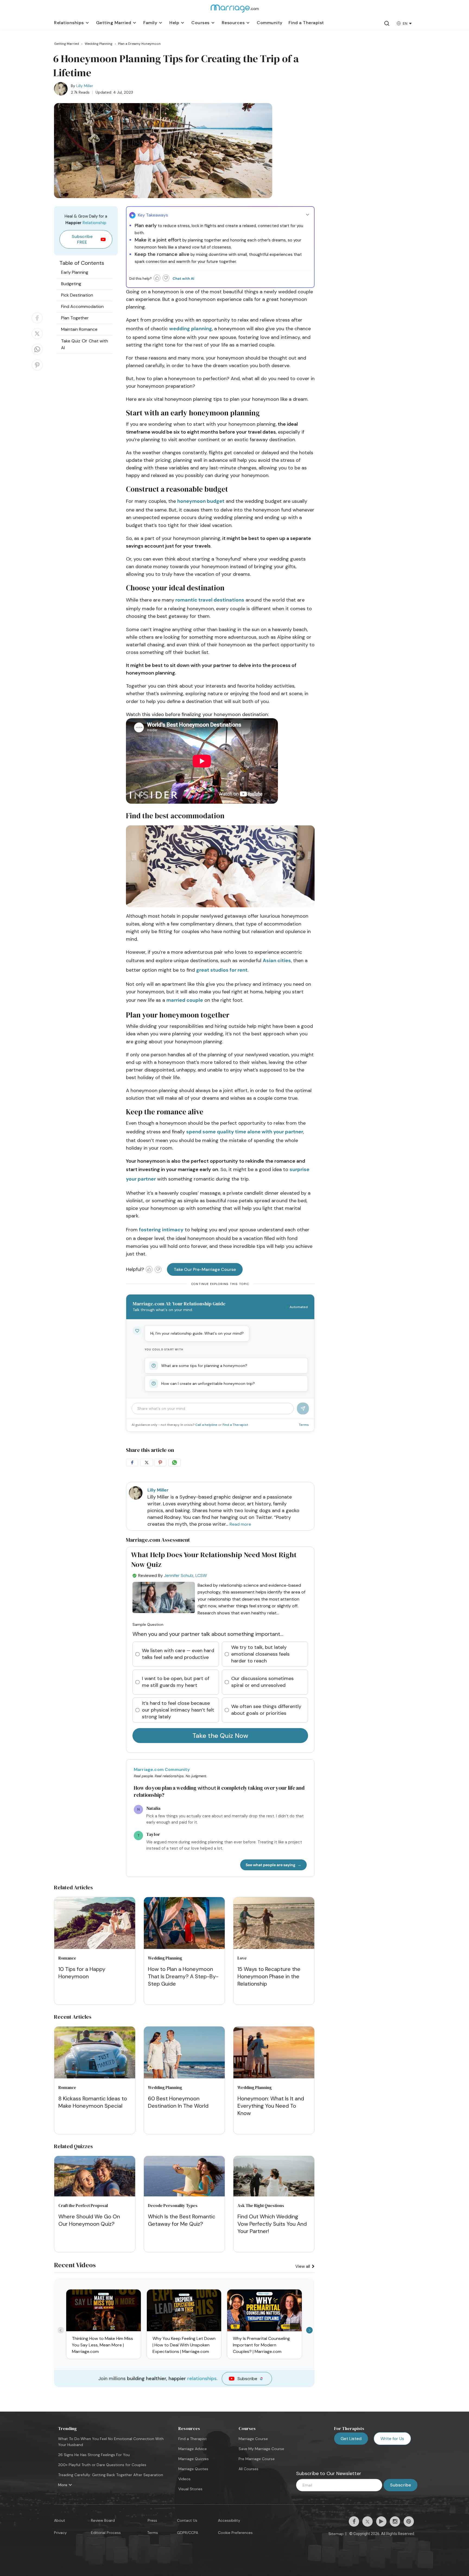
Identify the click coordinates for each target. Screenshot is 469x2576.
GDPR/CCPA (188, 2533)
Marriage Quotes (193, 2469)
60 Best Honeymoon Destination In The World (178, 2102)
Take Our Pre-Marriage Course (205, 1269)
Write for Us (392, 2439)
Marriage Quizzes (194, 2459)
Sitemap (336, 2534)
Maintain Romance (79, 329)
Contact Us (187, 2520)
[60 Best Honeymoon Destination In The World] (184, 2053)
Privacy (60, 2533)
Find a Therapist (235, 1425)
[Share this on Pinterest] (37, 370)
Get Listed (351, 2439)
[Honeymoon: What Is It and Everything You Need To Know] (274, 2053)
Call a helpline (207, 1425)
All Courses (248, 2469)
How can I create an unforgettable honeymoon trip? (208, 1384)
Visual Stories (190, 2489)
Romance (67, 1958)
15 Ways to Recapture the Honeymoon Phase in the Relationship (269, 1976)
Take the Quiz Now (220, 1736)
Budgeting (71, 284)
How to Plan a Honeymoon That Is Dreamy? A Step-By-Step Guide (183, 1976)
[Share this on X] (37, 339)
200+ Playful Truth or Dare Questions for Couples (102, 2465)
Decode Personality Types (173, 2205)
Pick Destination (77, 295)
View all (303, 2266)
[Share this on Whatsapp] (37, 354)
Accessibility (229, 2520)
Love (242, 1958)
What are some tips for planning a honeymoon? (204, 1366)
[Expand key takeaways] (308, 215)
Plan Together (75, 318)
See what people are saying (270, 1865)
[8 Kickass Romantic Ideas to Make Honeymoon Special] (95, 2053)
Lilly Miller (85, 86)
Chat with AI (183, 279)
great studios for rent (222, 970)
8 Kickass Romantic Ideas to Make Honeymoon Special (93, 2102)
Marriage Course (253, 2439)
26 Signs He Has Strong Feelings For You (94, 2455)
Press (152, 2520)
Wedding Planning (165, 1958)
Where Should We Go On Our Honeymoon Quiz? (89, 2220)
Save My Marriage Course (261, 2449)
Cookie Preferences (235, 2533)
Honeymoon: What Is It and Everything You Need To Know (271, 2106)
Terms (304, 1425)
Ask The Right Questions (261, 2205)
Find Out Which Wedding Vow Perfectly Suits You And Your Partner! (272, 2224)
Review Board (103, 2520)
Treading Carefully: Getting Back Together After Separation (111, 2475)
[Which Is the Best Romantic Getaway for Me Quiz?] (184, 2195)
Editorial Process (106, 2533)
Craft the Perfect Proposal (83, 2205)
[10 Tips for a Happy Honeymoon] (95, 1924)
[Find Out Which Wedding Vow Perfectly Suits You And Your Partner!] (274, 2195)
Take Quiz (71, 341)
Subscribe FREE (82, 239)
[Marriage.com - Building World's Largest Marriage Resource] (234, 12)
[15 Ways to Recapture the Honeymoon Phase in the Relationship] (274, 1924)
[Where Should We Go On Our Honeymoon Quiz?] (95, 2195)
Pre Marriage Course (257, 2459)
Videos (184, 2479)
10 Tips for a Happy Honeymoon (82, 1973)
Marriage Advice (193, 2449)
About (60, 2520)
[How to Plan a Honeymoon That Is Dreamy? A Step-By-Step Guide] (184, 1924)
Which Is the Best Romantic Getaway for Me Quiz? (182, 2220)
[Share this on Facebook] (37, 323)
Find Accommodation (82, 306)
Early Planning (75, 272)
